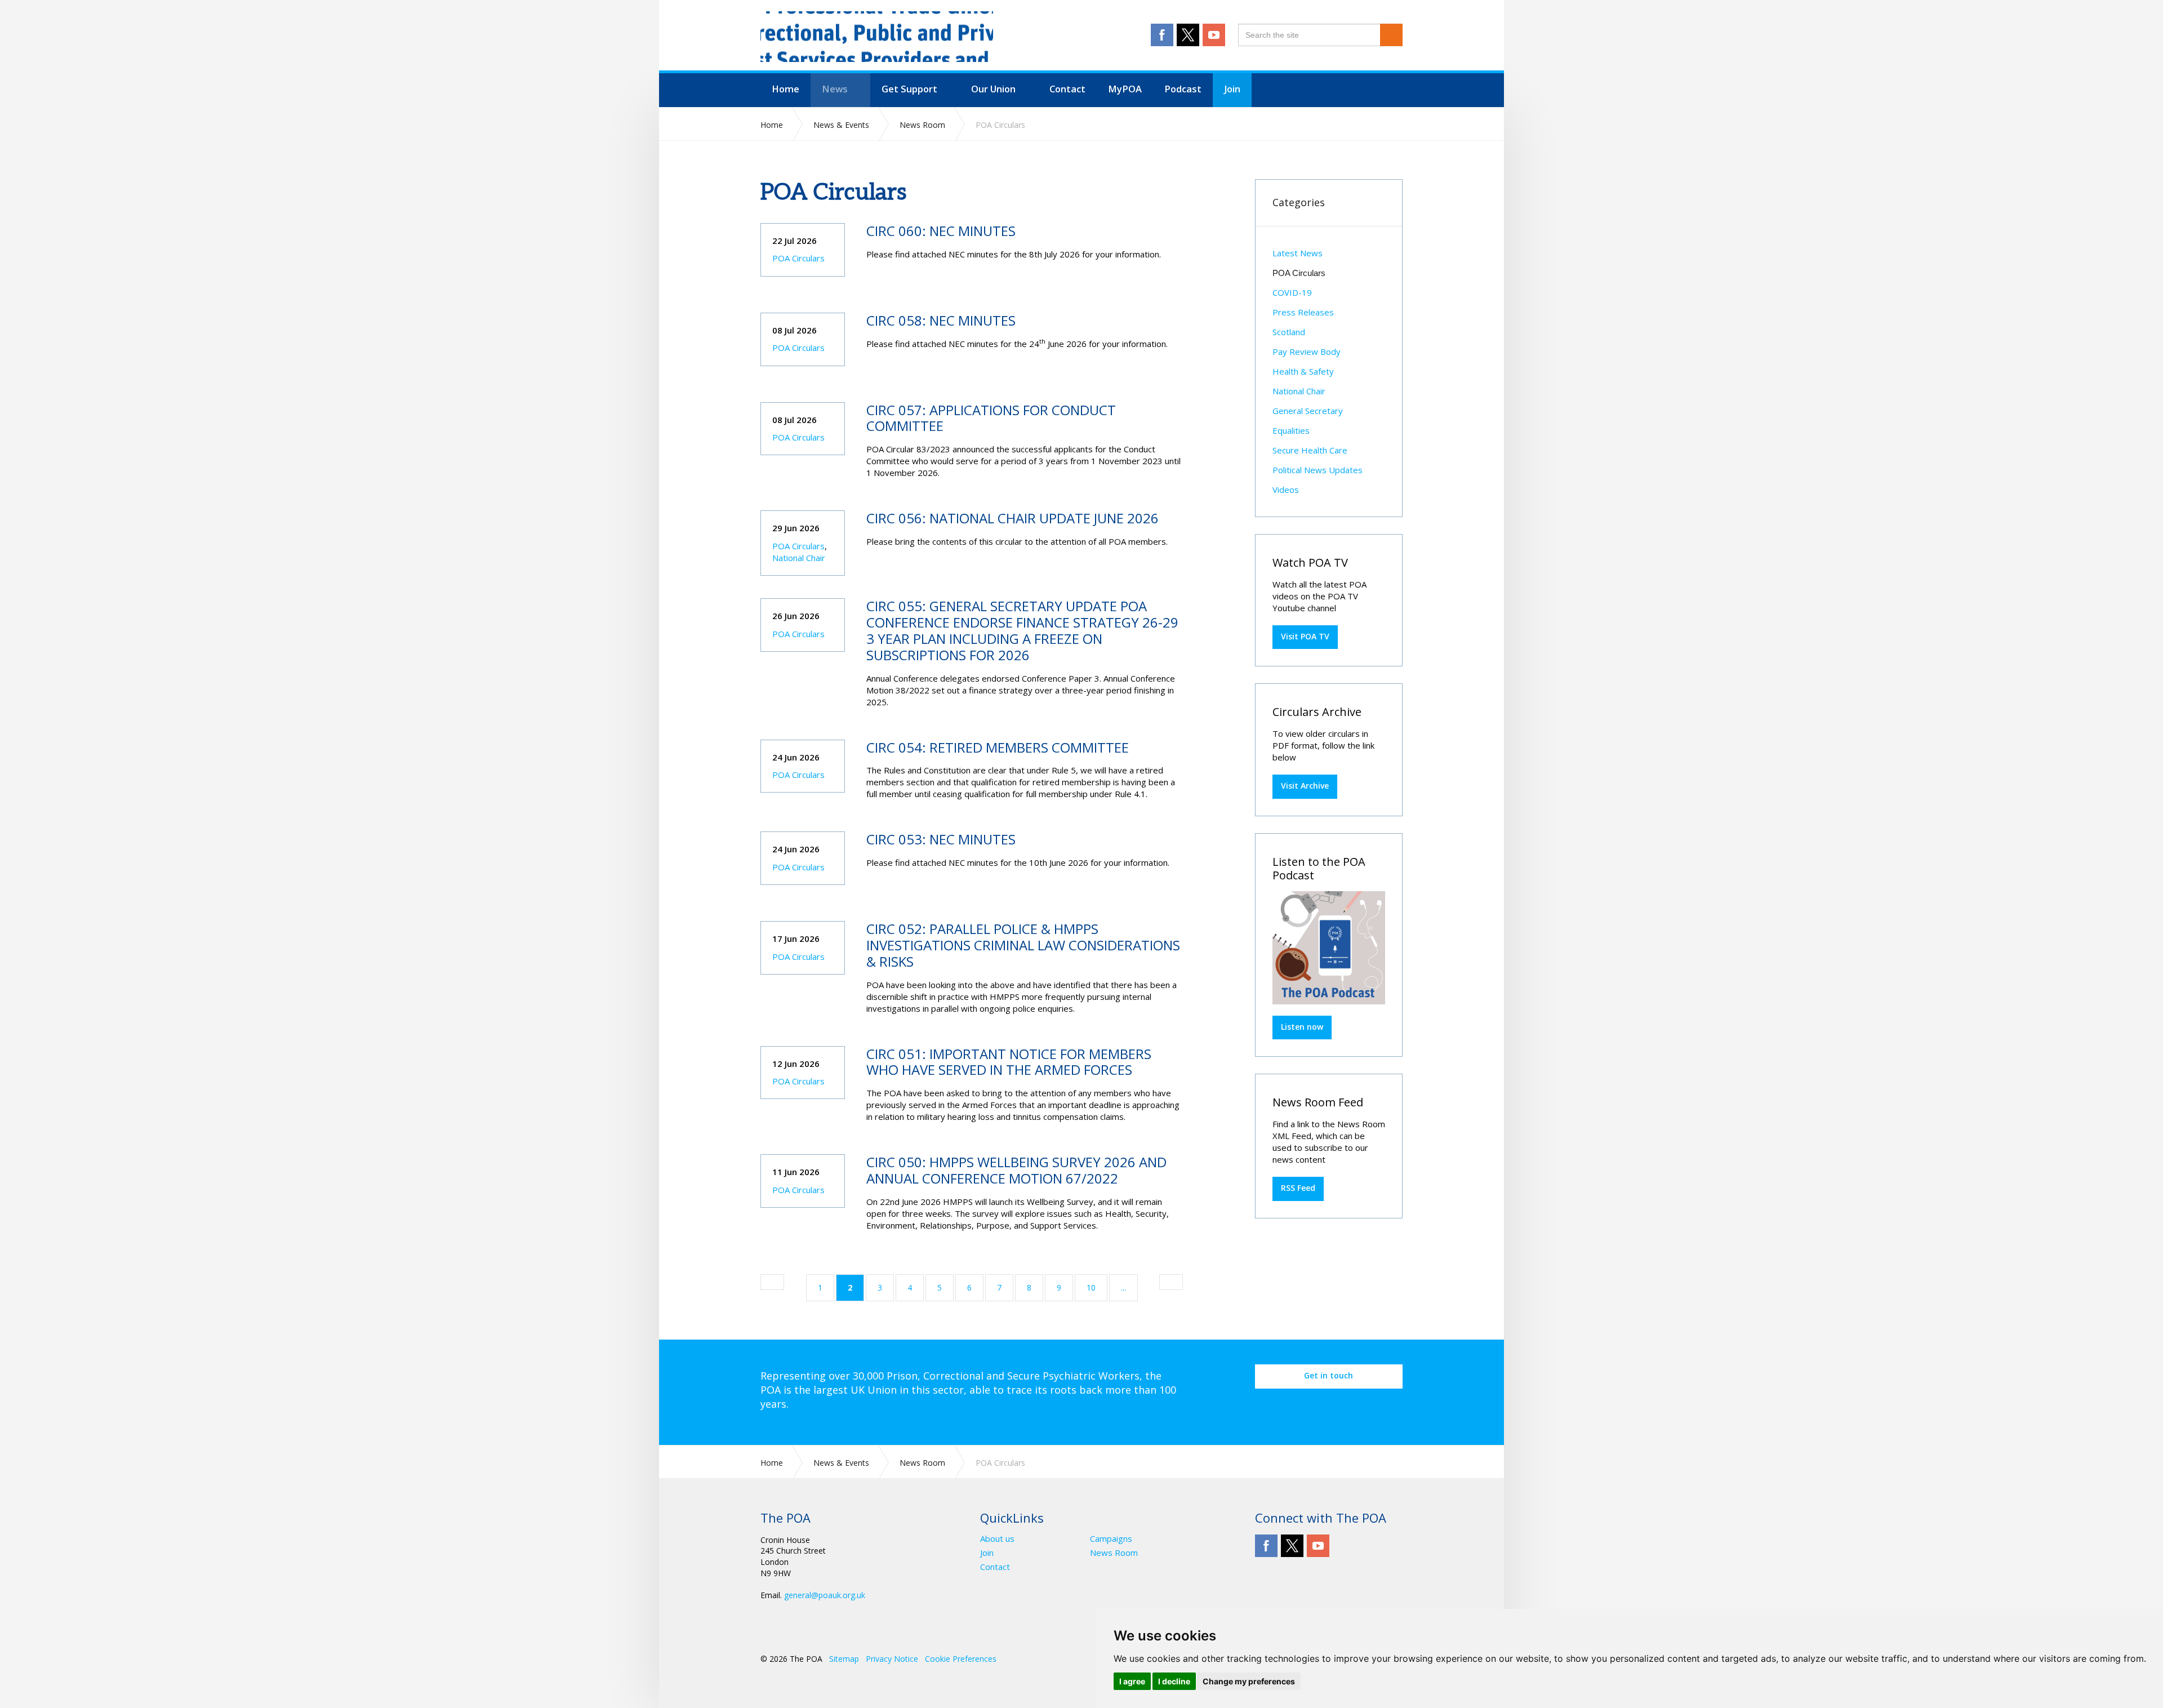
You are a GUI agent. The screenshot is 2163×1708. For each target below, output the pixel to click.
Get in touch (1328, 1375)
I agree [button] (1132, 1681)
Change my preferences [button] (1249, 1681)
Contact (995, 1567)
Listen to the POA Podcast (1319, 868)
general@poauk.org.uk (825, 1595)
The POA (877, 37)
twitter (1188, 35)
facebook (1162, 35)
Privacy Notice (892, 1659)
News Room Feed (1318, 1102)
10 (1091, 1287)
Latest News (1298, 253)
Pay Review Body (1307, 352)
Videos (1286, 490)
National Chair (799, 558)
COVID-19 (1292, 292)
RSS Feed (1298, 1188)
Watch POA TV (1310, 562)
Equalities (1291, 430)
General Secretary (1308, 411)
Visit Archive (1305, 786)
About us (997, 1539)
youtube (1214, 35)
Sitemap (844, 1659)
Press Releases (1303, 312)
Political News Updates (1318, 470)
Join (987, 1553)
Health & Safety (1303, 371)
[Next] (1171, 1282)
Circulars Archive (1317, 712)
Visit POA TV (1305, 636)
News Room (1114, 1553)
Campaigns (1111, 1539)
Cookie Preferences (961, 1659)
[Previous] (772, 1282)
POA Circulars (798, 258)
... (1123, 1287)
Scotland (1289, 332)
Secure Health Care (1310, 450)
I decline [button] (1174, 1681)
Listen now (1302, 1027)
